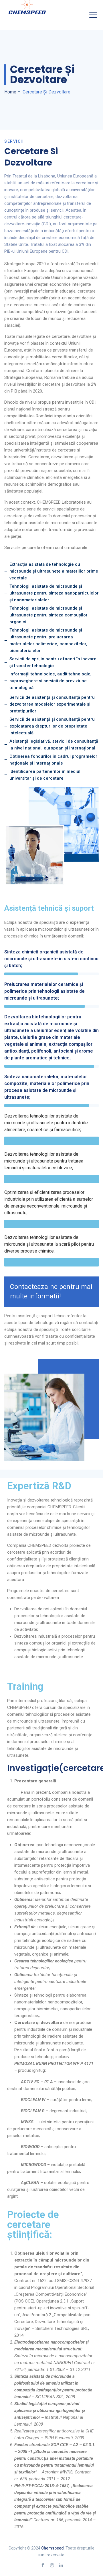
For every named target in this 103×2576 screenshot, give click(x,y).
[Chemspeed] (27, 7)
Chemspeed (53, 2548)
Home (10, 92)
